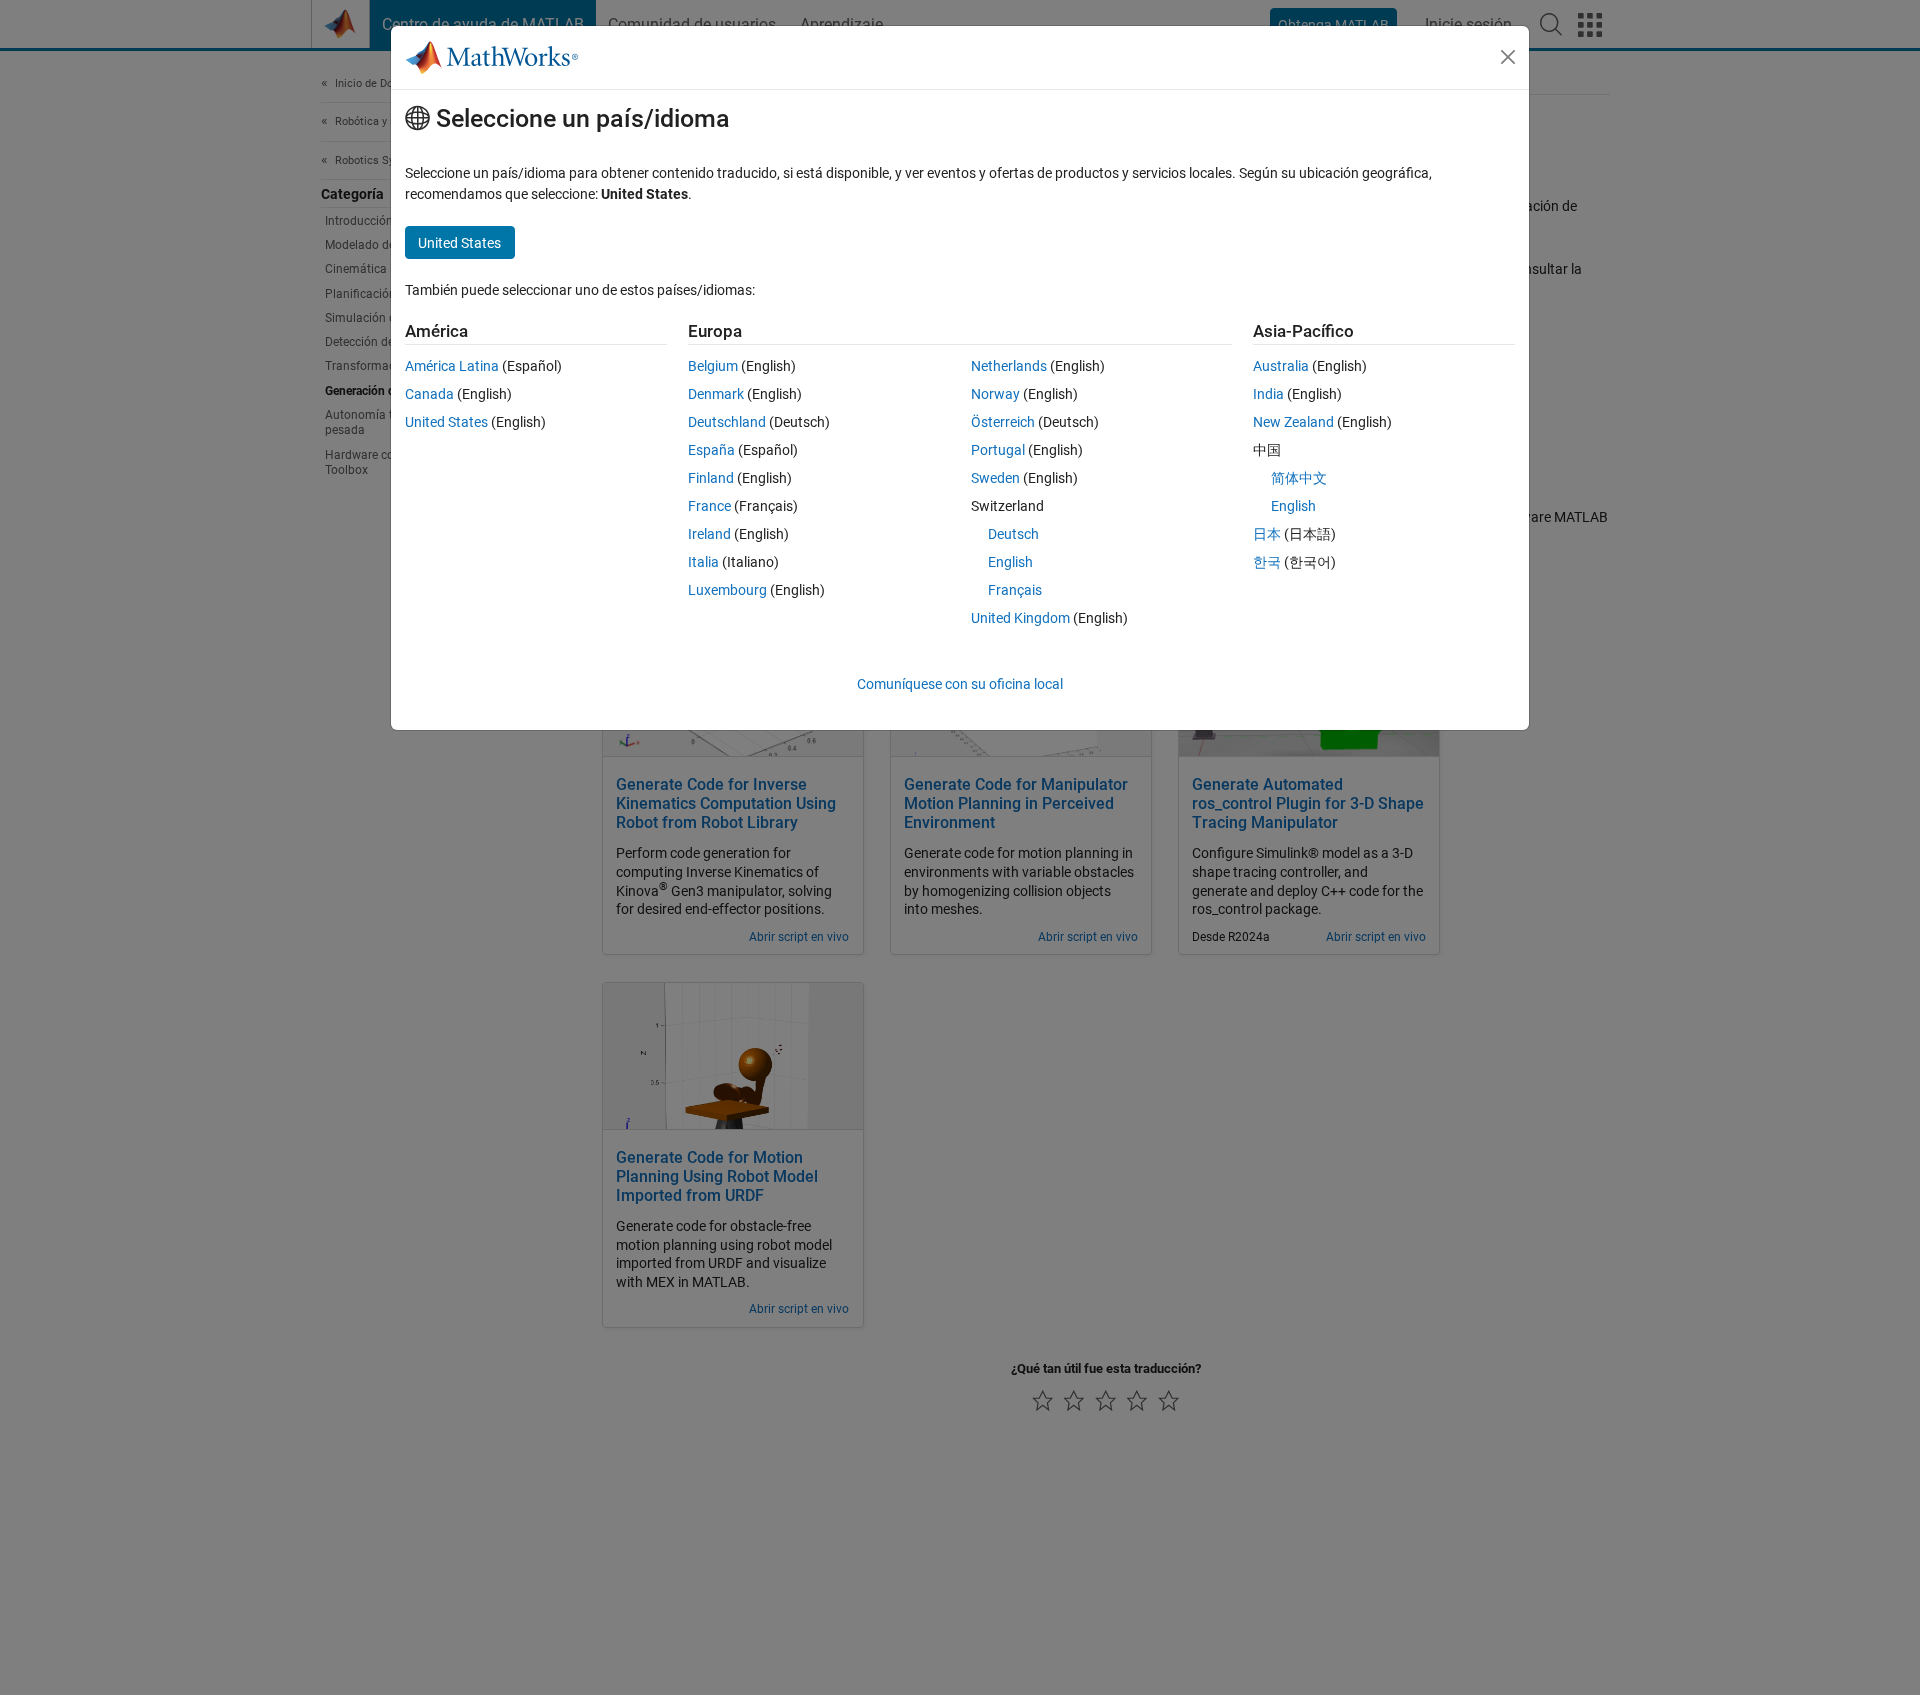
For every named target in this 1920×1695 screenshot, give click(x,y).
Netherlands (1009, 366)
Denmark (716, 394)
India (1268, 394)
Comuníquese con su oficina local (960, 684)
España (711, 450)
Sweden (995, 478)
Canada (429, 394)
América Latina (452, 366)
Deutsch (1013, 534)
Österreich (1003, 422)
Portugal (998, 450)
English (1010, 562)
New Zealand (1293, 422)
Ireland (709, 534)
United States (446, 422)
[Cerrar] (1508, 57)
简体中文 (1299, 478)
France (709, 506)
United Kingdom (1020, 618)
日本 (1267, 534)
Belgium (713, 366)
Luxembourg (727, 590)
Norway (995, 394)
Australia (1281, 366)
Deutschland (727, 422)
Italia (703, 562)
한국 (1267, 562)
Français (1015, 590)
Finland (711, 478)
